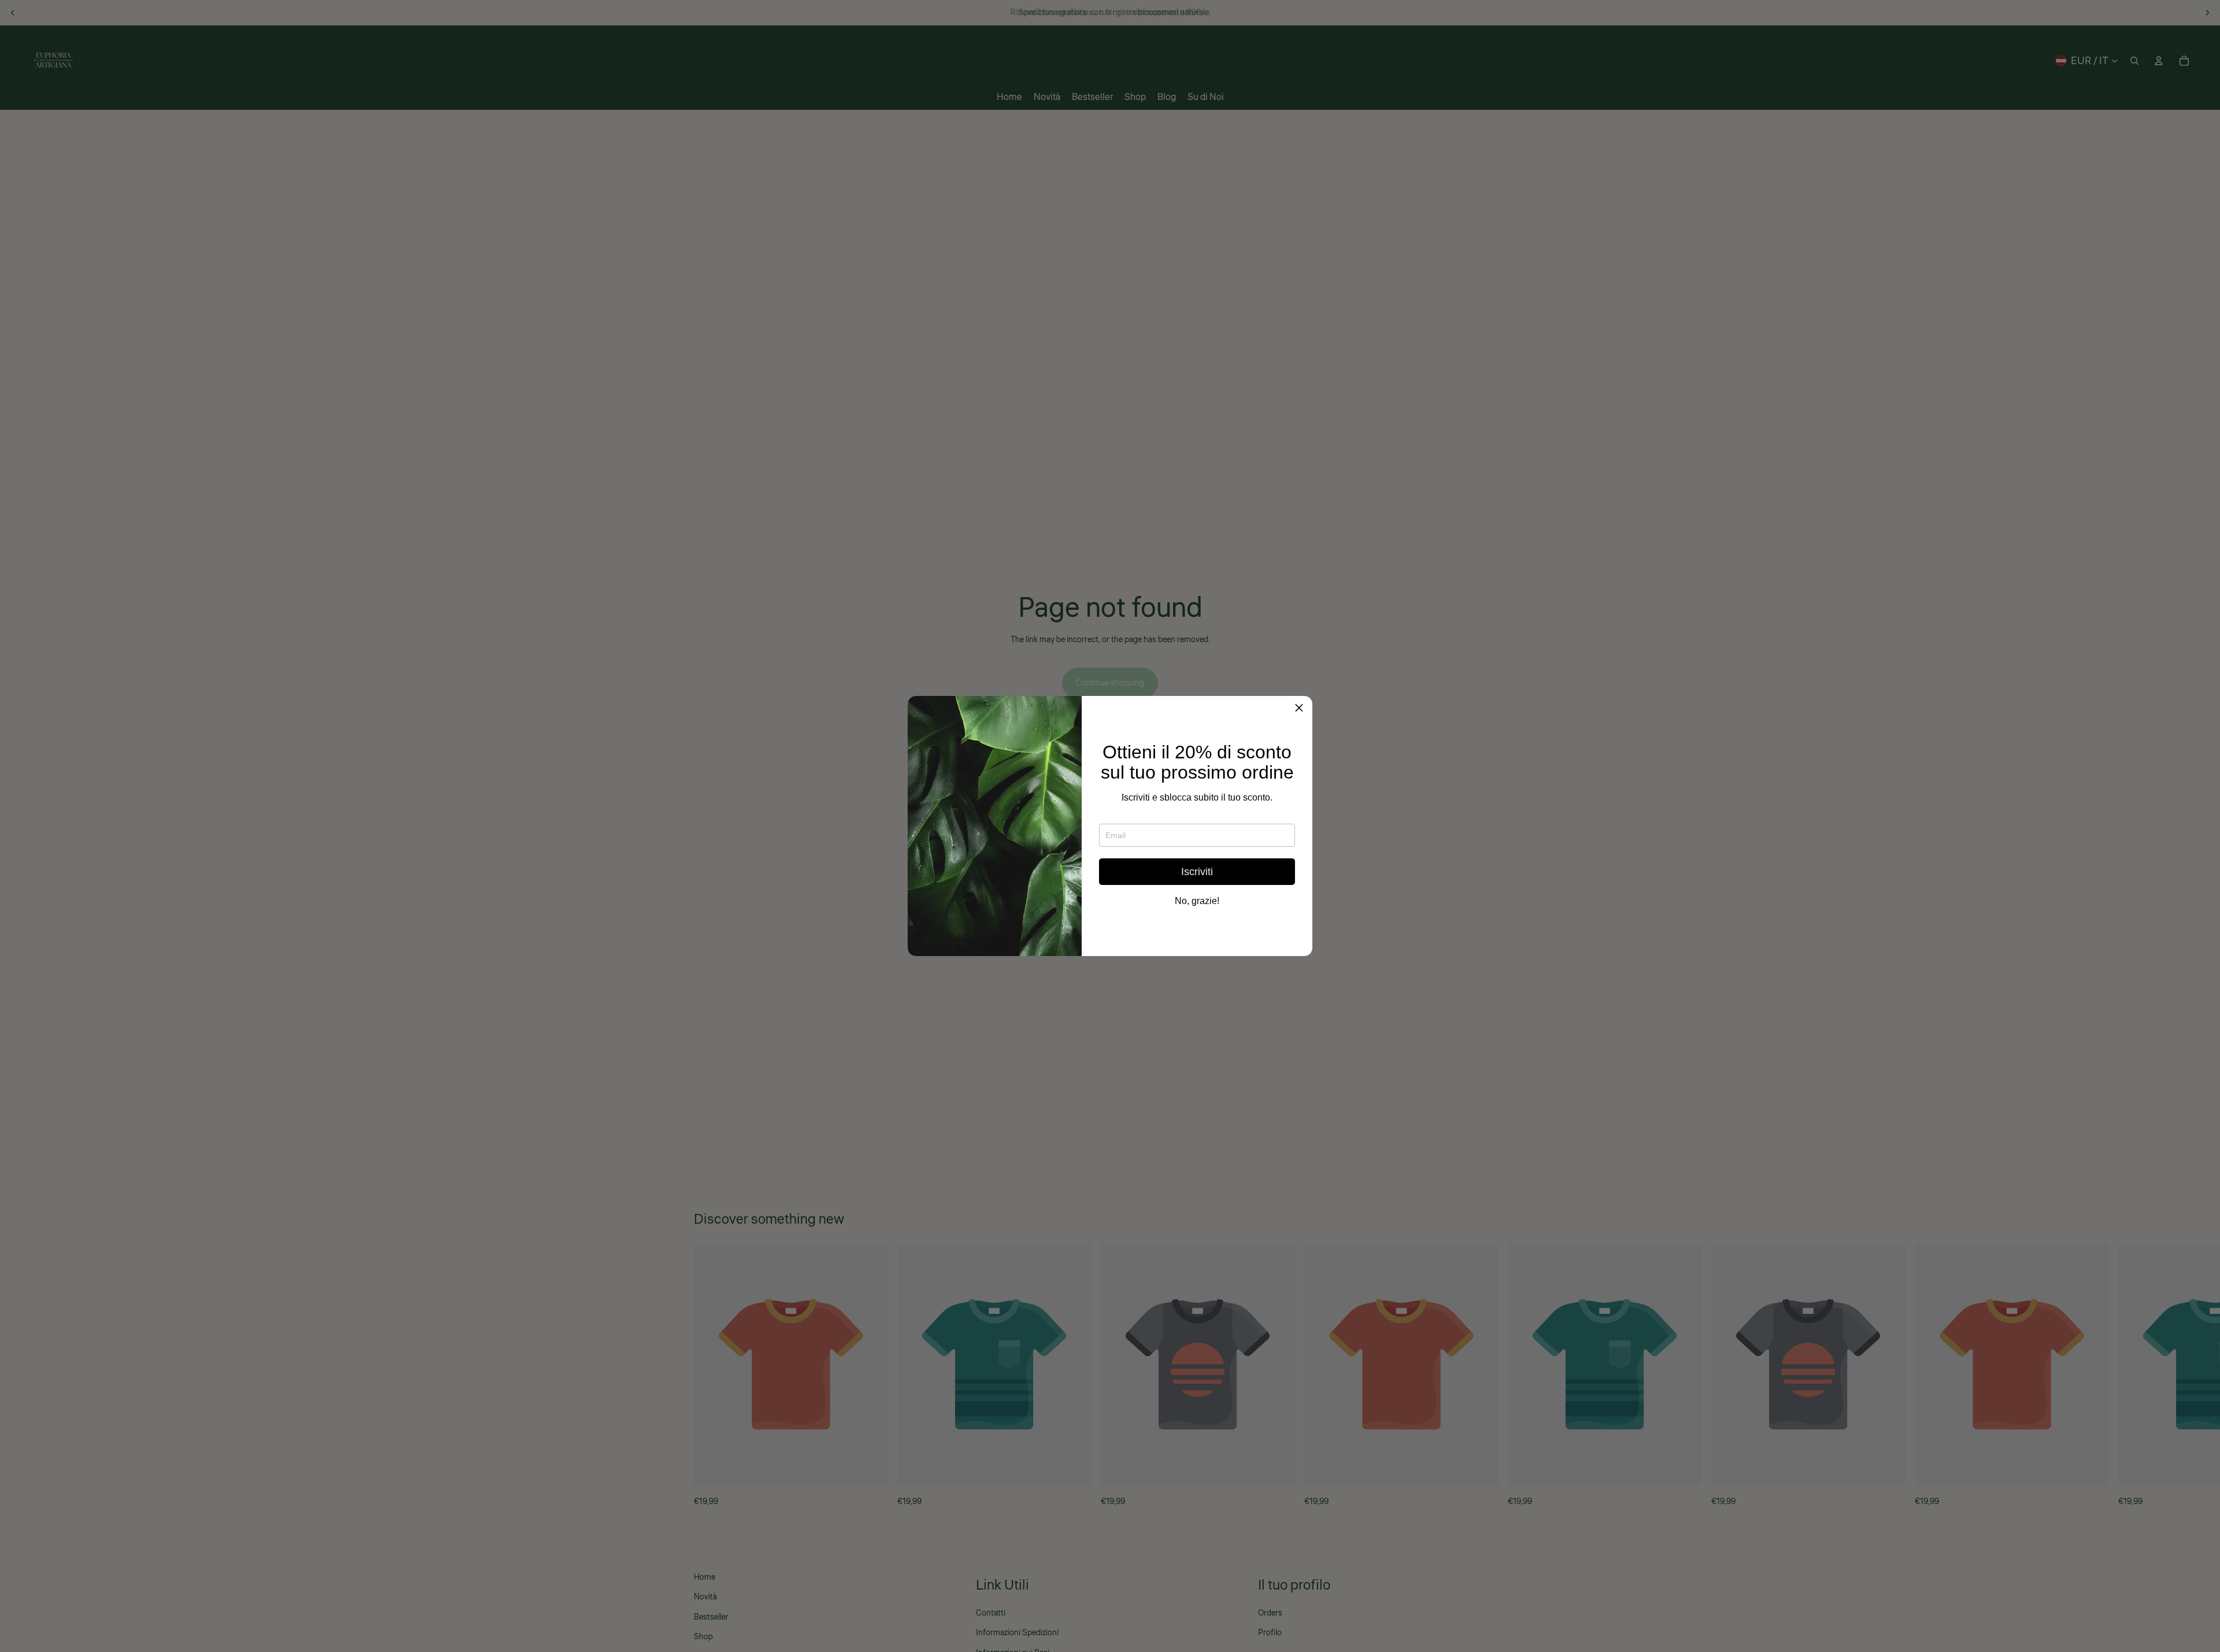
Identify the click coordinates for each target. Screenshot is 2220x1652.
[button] (1299, 709)
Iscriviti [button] (1197, 872)
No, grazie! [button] (1197, 901)
